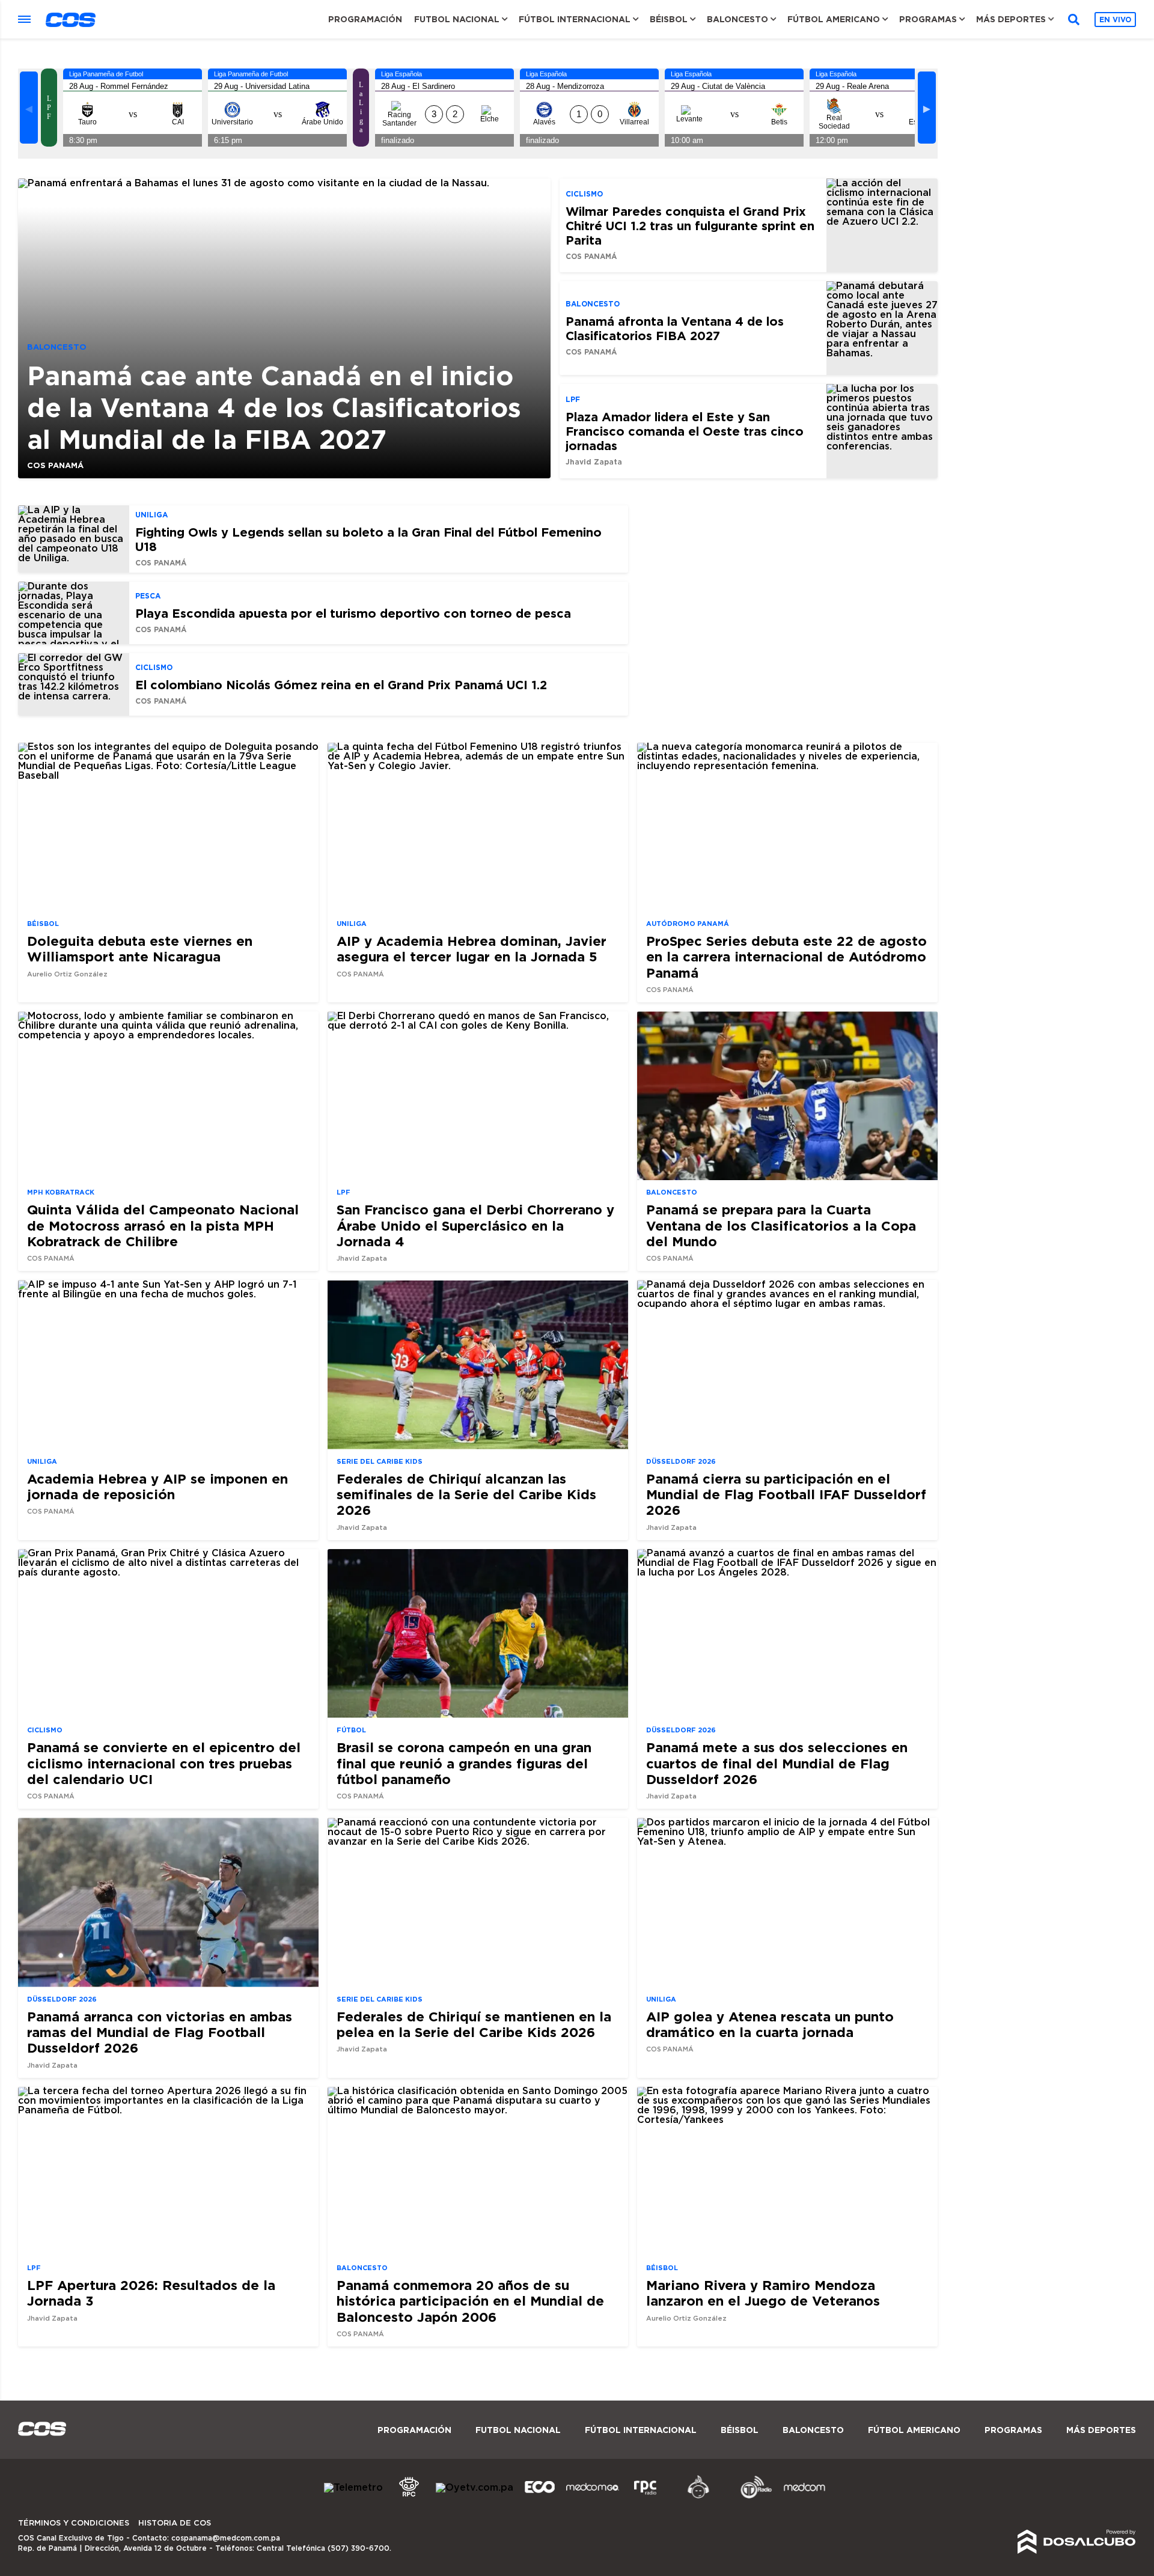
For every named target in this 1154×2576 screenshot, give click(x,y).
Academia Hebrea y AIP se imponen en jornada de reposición (157, 1486)
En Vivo (1115, 20)
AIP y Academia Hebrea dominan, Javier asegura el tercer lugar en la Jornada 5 (472, 948)
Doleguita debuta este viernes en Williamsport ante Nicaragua (140, 948)
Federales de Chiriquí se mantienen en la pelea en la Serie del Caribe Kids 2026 (474, 2024)
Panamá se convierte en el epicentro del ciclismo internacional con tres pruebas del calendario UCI (164, 1763)
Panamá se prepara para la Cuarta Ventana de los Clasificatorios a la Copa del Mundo (781, 1225)
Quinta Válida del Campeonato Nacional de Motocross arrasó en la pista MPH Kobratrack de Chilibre (163, 1225)
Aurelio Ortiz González (67, 974)
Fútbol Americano (834, 19)
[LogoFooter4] (646, 2497)
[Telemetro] (353, 2488)
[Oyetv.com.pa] (475, 2488)
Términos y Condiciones (74, 2523)
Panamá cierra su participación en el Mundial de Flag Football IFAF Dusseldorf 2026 (786, 1494)
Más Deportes (1011, 19)
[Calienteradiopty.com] (698, 2497)
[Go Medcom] (593, 2497)
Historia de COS (175, 2523)
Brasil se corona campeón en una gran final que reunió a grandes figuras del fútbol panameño (464, 1763)
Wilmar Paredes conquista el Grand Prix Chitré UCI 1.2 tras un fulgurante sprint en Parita (690, 225)
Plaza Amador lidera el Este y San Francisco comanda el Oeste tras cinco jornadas (685, 431)
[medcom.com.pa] (804, 2497)
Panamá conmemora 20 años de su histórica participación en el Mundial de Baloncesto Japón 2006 (470, 2301)
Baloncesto (737, 19)
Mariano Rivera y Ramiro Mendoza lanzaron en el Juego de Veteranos (763, 2293)
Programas (928, 19)
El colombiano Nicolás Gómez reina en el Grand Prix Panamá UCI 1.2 (341, 684)
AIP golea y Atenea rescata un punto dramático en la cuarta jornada (770, 2024)
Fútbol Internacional (575, 19)
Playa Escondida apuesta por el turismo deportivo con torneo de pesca (353, 613)
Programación (365, 19)
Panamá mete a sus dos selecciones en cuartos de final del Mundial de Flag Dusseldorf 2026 (777, 1763)
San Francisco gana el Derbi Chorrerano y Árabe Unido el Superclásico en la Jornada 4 (475, 1225)
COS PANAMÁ (55, 465)
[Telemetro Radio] (751, 2497)
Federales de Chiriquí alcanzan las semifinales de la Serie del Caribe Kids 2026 (466, 1494)
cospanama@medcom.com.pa (226, 2538)
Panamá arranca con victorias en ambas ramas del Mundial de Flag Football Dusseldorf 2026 (160, 2032)
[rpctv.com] (409, 2497)
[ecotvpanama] (540, 2497)
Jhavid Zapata (594, 462)
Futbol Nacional (457, 19)
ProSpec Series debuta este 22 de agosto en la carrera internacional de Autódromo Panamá (786, 957)
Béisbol (669, 19)
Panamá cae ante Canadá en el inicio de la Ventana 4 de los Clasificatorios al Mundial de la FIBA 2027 (274, 407)
